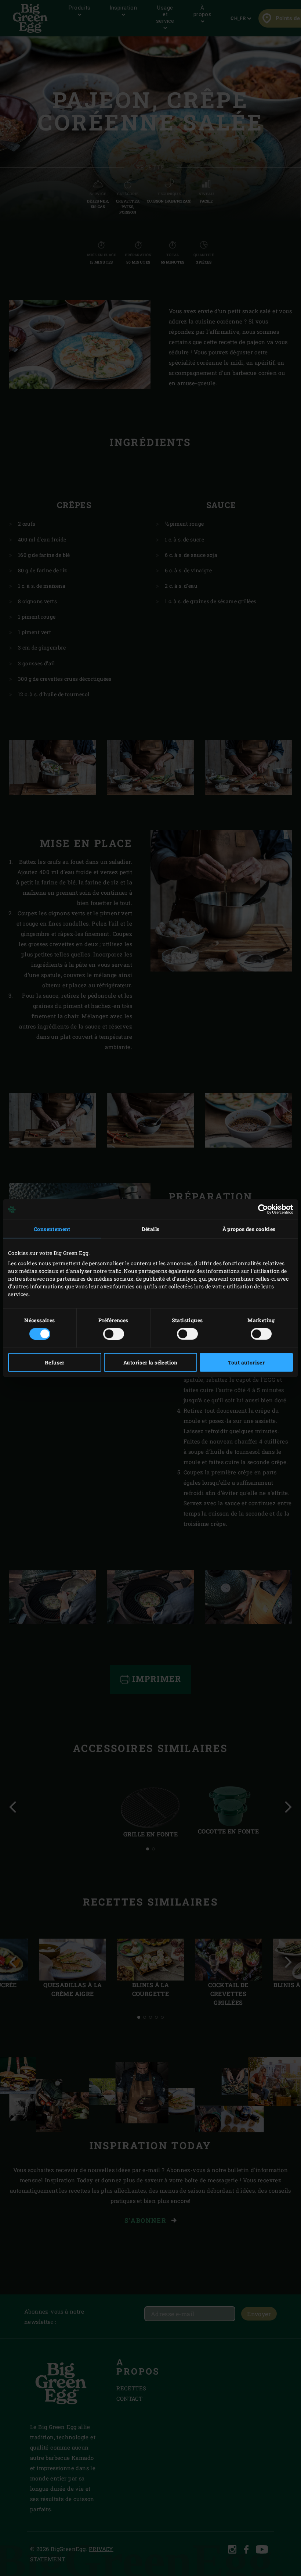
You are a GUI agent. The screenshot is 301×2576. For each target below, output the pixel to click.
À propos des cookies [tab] (249, 1229)
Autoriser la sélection (150, 1362)
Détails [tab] (151, 1229)
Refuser (55, 1362)
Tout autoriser (246, 1362)
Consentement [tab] (52, 1229)
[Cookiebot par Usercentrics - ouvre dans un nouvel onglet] (261, 1209)
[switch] (114, 1334)
